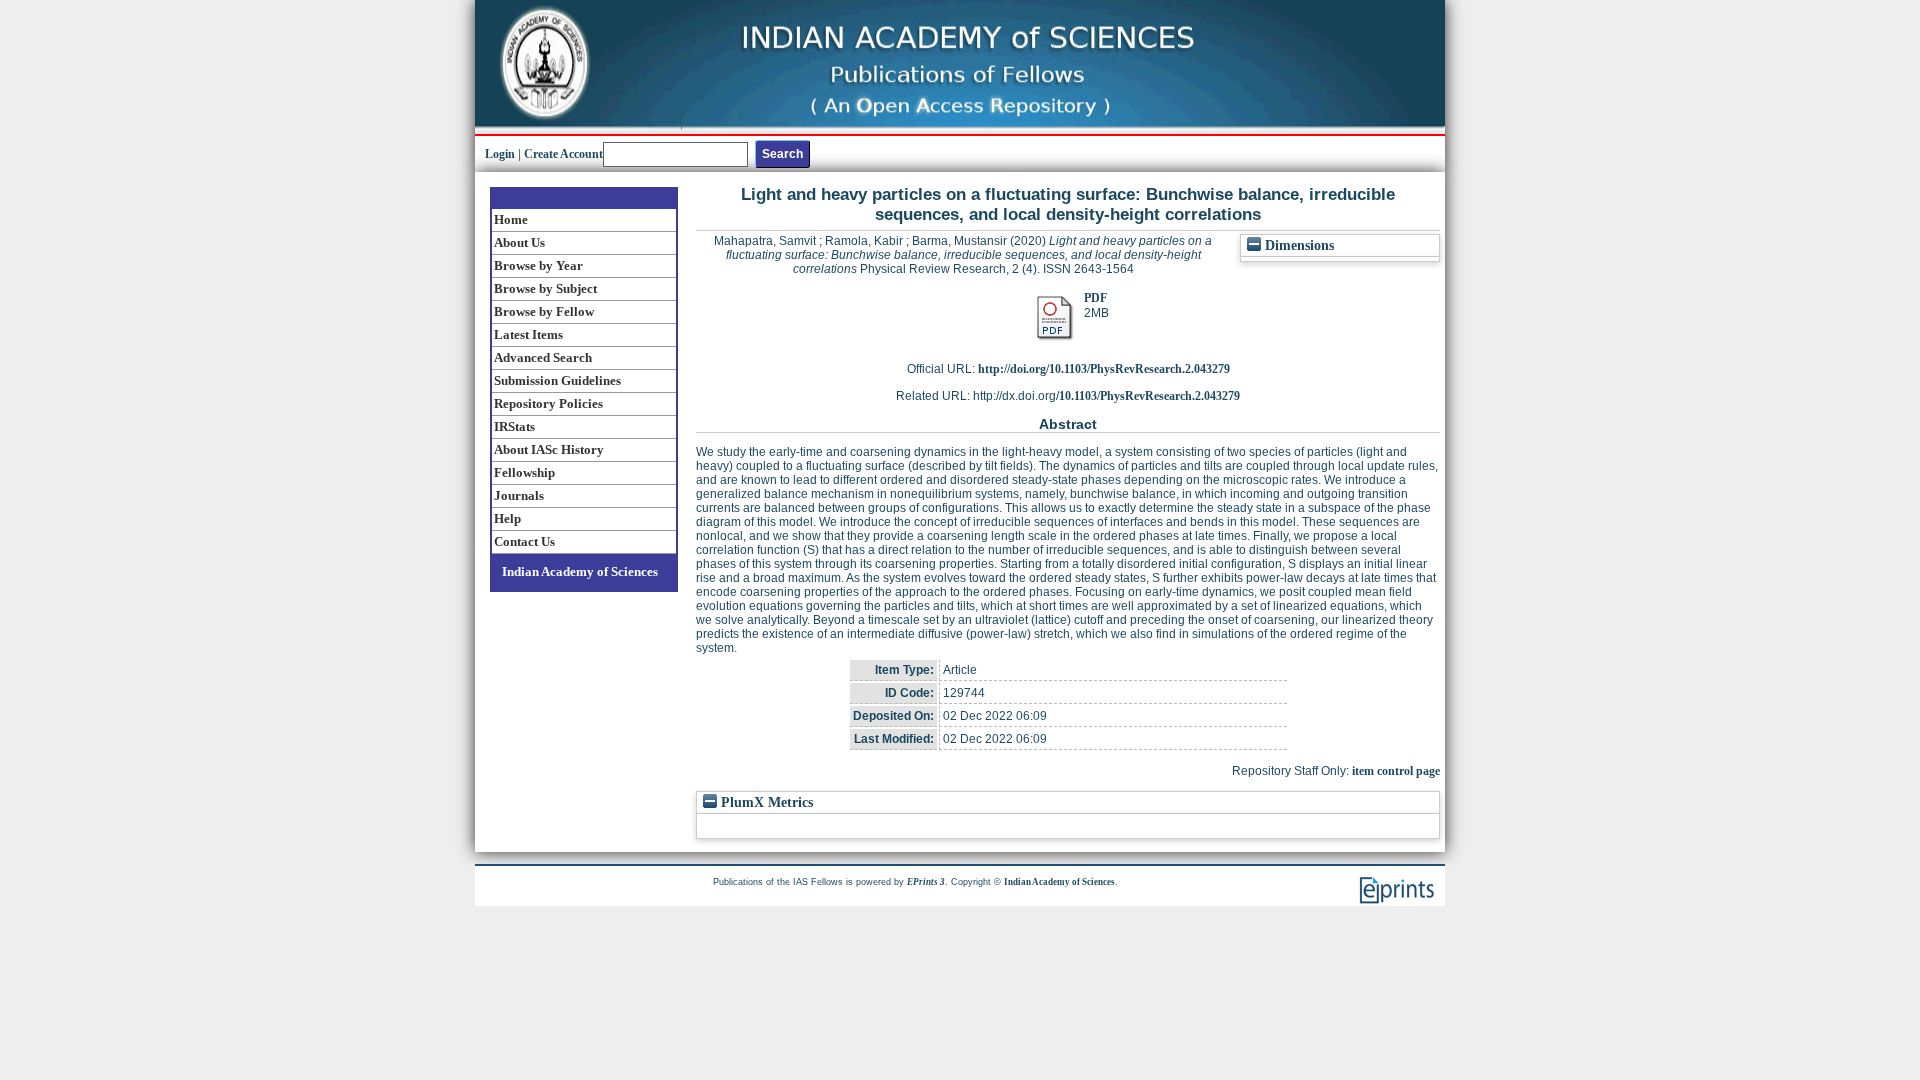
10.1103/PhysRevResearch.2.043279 (1149, 396)
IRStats (514, 426)
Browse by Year (538, 265)
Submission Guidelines (557, 380)
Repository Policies (548, 403)
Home (511, 219)
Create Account (563, 154)
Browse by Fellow (544, 311)
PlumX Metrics (765, 802)
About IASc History (549, 449)
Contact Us (524, 541)
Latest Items (528, 334)
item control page (1396, 771)
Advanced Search (543, 357)
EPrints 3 (926, 882)
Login (500, 154)
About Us (519, 242)
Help (507, 518)
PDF (1095, 298)
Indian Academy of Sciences (580, 571)
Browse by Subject (545, 288)
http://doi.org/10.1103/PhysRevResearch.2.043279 (1104, 369)
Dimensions (1297, 245)
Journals (519, 495)
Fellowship (524, 472)
